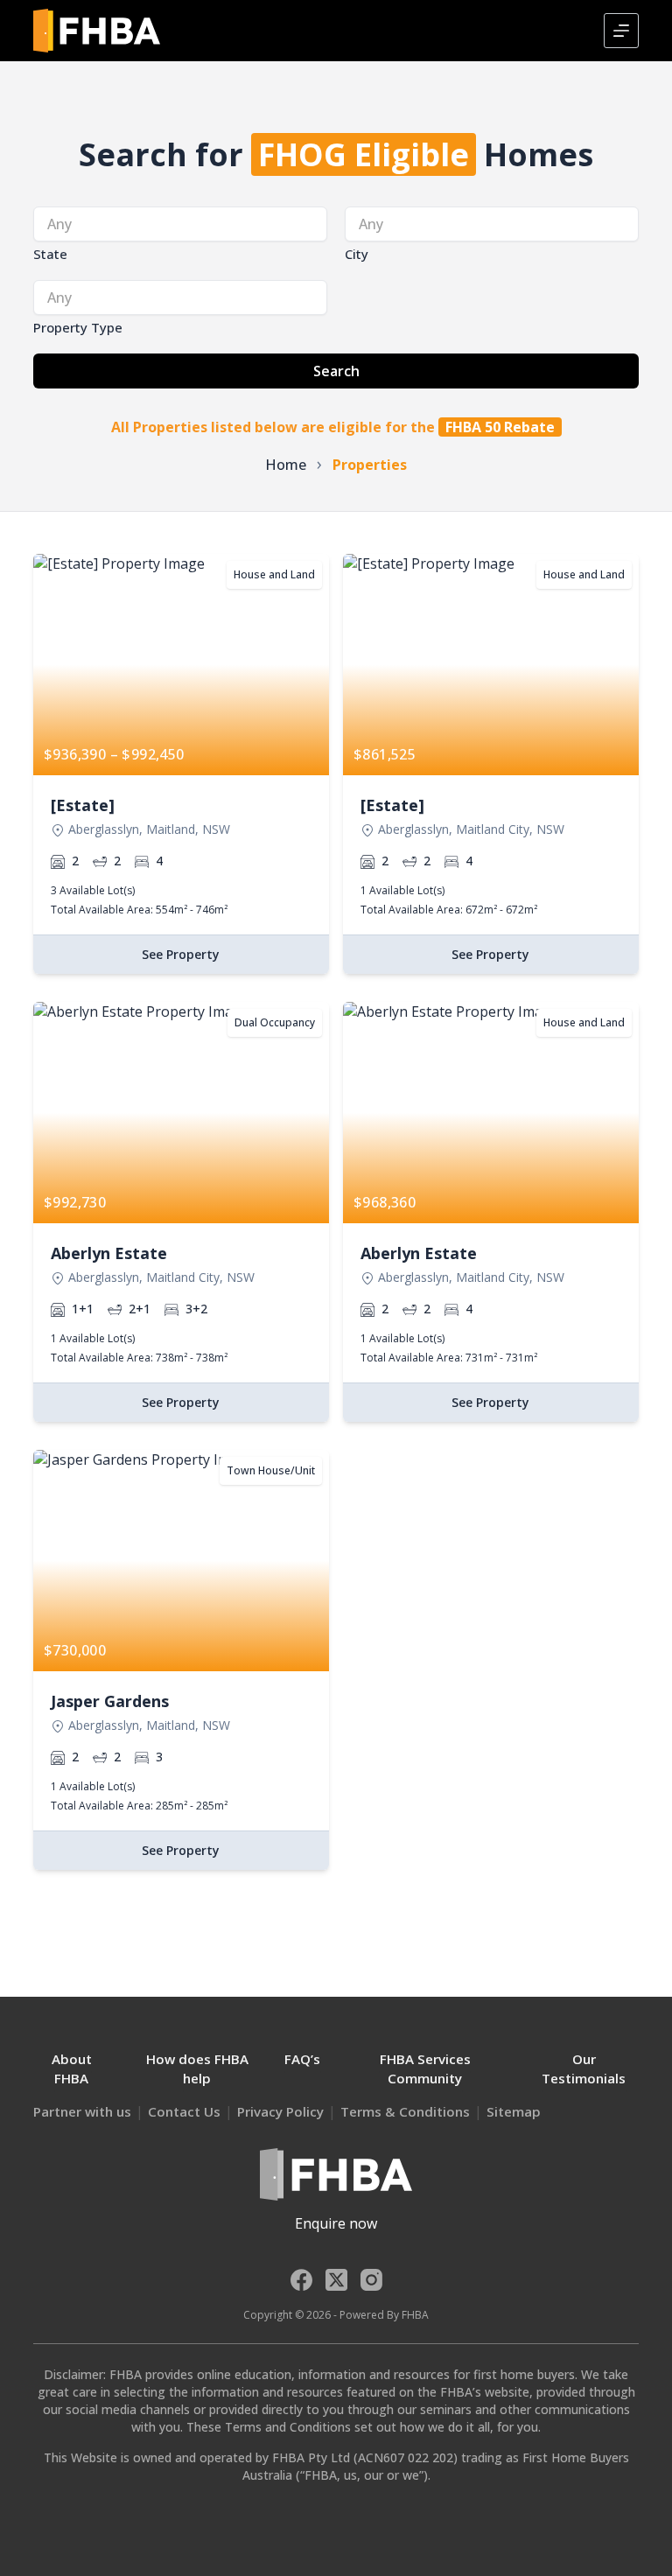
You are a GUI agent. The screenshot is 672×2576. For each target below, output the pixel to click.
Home (286, 465)
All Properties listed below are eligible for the (333, 427)
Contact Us (184, 2111)
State (50, 254)
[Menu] (621, 31)
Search (336, 371)
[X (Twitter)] (336, 2280)
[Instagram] (371, 2280)
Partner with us (82, 2111)
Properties (370, 465)
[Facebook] (301, 2280)
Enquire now (336, 2223)
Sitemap (514, 2111)
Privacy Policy (280, 2111)
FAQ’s (302, 2059)
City (357, 254)
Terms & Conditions (405, 2111)
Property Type (78, 327)
